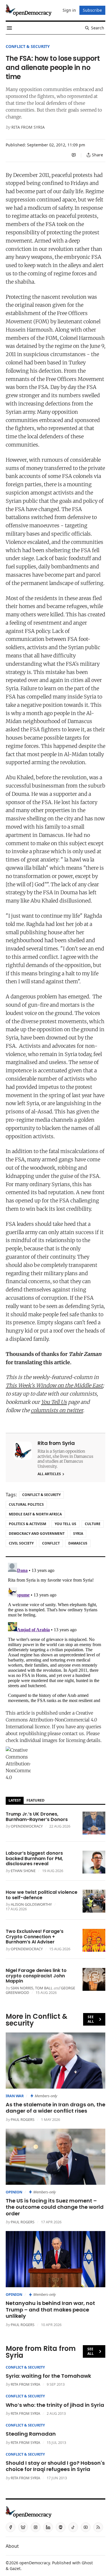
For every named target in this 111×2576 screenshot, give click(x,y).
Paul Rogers (23, 2119)
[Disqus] (55, 1632)
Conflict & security (28, 46)
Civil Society (21, 1543)
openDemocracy (27, 1826)
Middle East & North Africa (35, 1514)
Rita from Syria (28, 127)
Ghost (87, 2563)
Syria (78, 1534)
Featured (35, 1800)
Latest (15, 1800)
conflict (51, 1543)
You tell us (65, 1524)
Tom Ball (44, 1988)
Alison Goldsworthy (31, 1904)
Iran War (15, 2096)
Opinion (14, 2192)
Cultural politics (26, 1504)
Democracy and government (37, 1534)
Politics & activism (27, 1524)
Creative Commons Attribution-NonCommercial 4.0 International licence (51, 1720)
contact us (73, 1733)
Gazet (15, 2568)
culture (93, 1524)
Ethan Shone (23, 1871)
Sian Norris (22, 1988)
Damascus (78, 1543)
